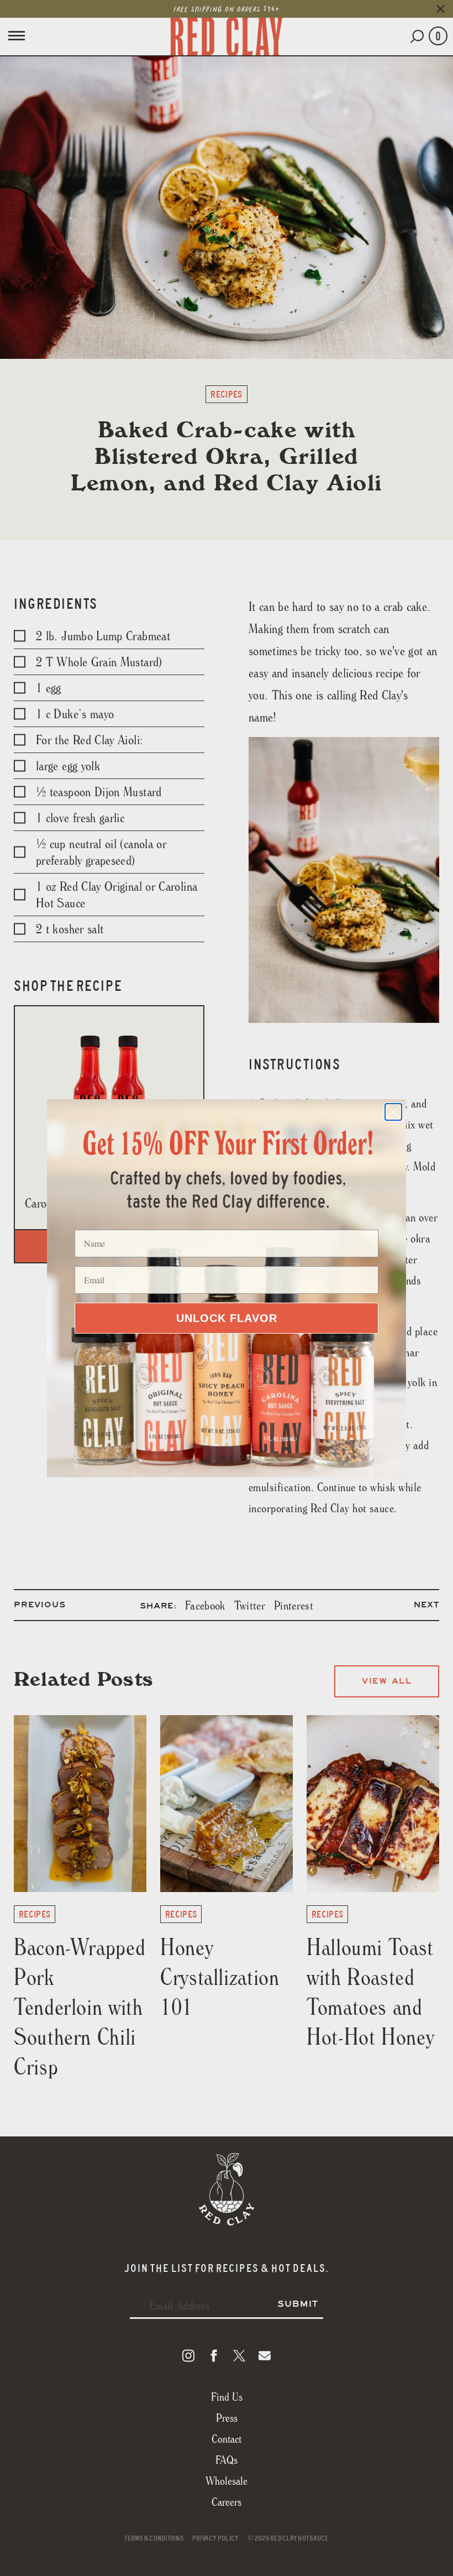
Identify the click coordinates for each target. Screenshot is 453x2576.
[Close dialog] (393, 1112)
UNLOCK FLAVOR (227, 1318)
